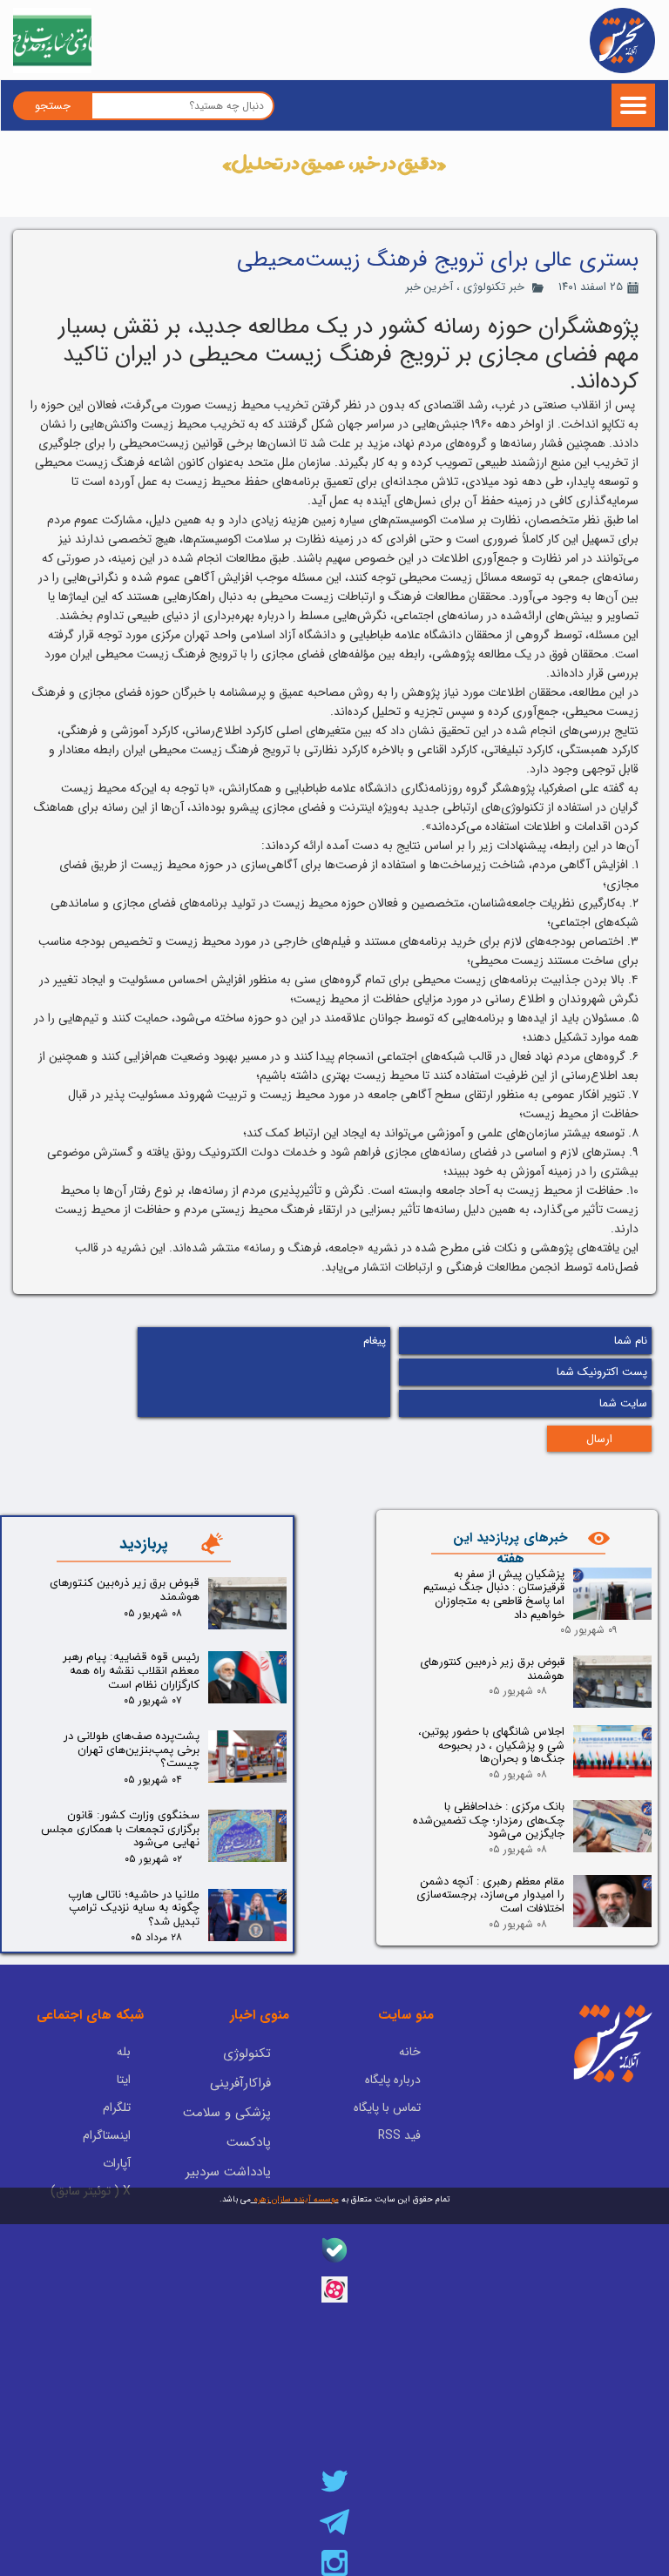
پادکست (249, 2142)
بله (124, 2052)
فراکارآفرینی (240, 2083)
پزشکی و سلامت (227, 2113)
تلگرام (117, 2107)
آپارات (117, 2163)
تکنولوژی (247, 2053)
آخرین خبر (429, 287)
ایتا (124, 2080)
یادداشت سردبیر (228, 2172)
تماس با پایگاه (387, 2107)
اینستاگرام (107, 2135)
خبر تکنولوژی (494, 287)
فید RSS (399, 2135)
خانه (410, 2052)
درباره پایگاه (393, 2080)
